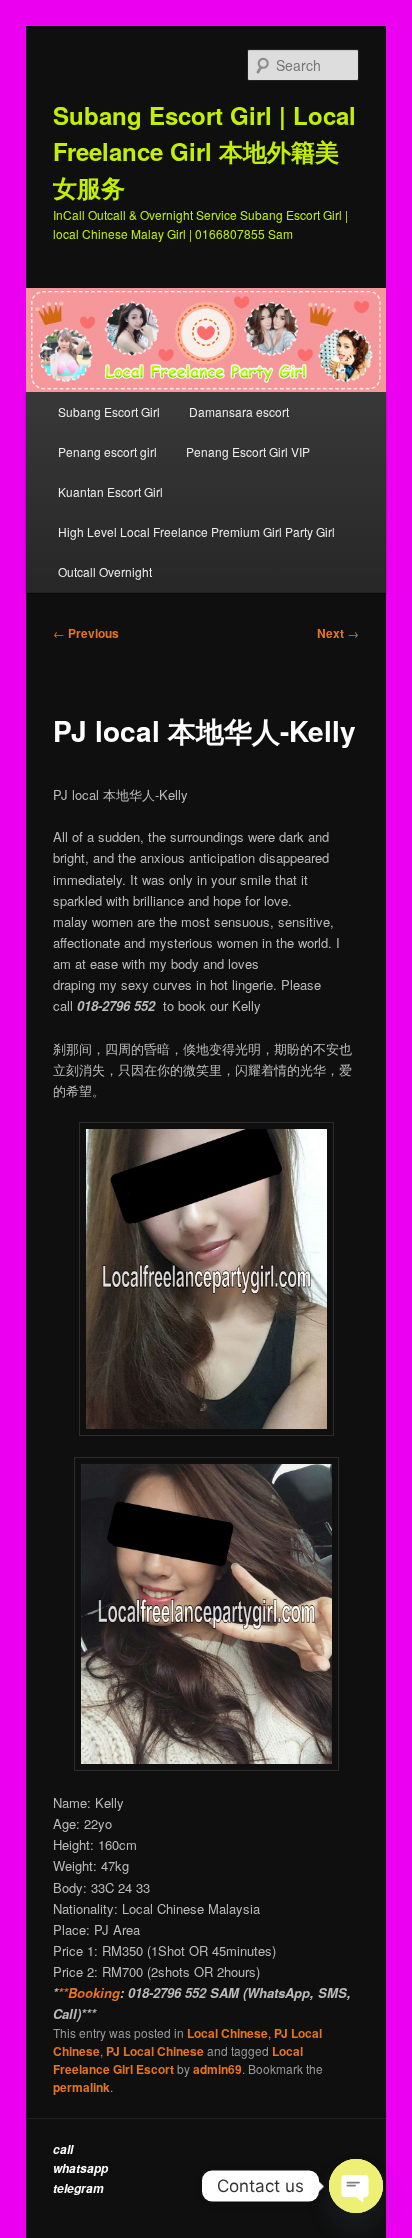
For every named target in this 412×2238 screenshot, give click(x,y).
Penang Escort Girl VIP (248, 451)
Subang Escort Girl (109, 411)
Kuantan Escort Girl (112, 491)
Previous (86, 633)
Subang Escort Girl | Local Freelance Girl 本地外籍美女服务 (204, 151)
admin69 (217, 2069)
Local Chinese (227, 2033)
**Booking (89, 1992)
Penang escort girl (107, 451)
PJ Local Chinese (155, 2051)
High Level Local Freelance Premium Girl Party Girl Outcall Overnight (196, 551)
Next (338, 633)
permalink (81, 2087)
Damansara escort (239, 411)
